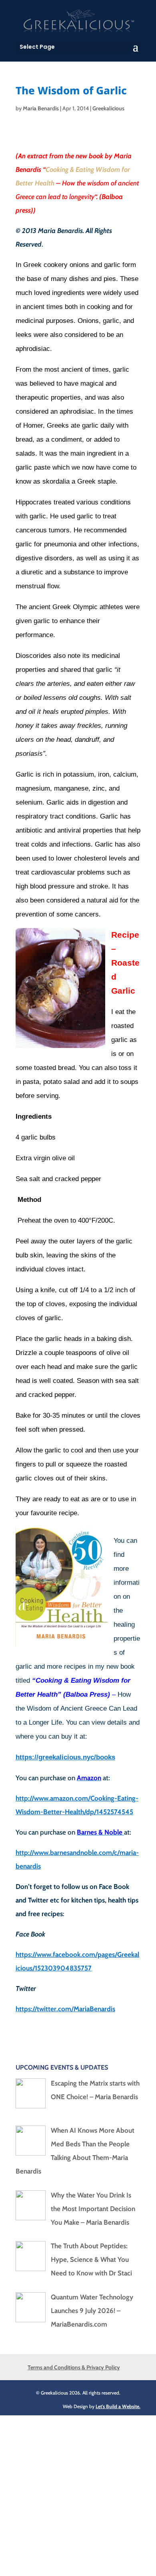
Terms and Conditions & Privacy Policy (74, 2367)
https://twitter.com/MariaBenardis (65, 2009)
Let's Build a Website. (118, 2406)
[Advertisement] (78, 2493)
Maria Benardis (41, 108)
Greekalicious (108, 108)
